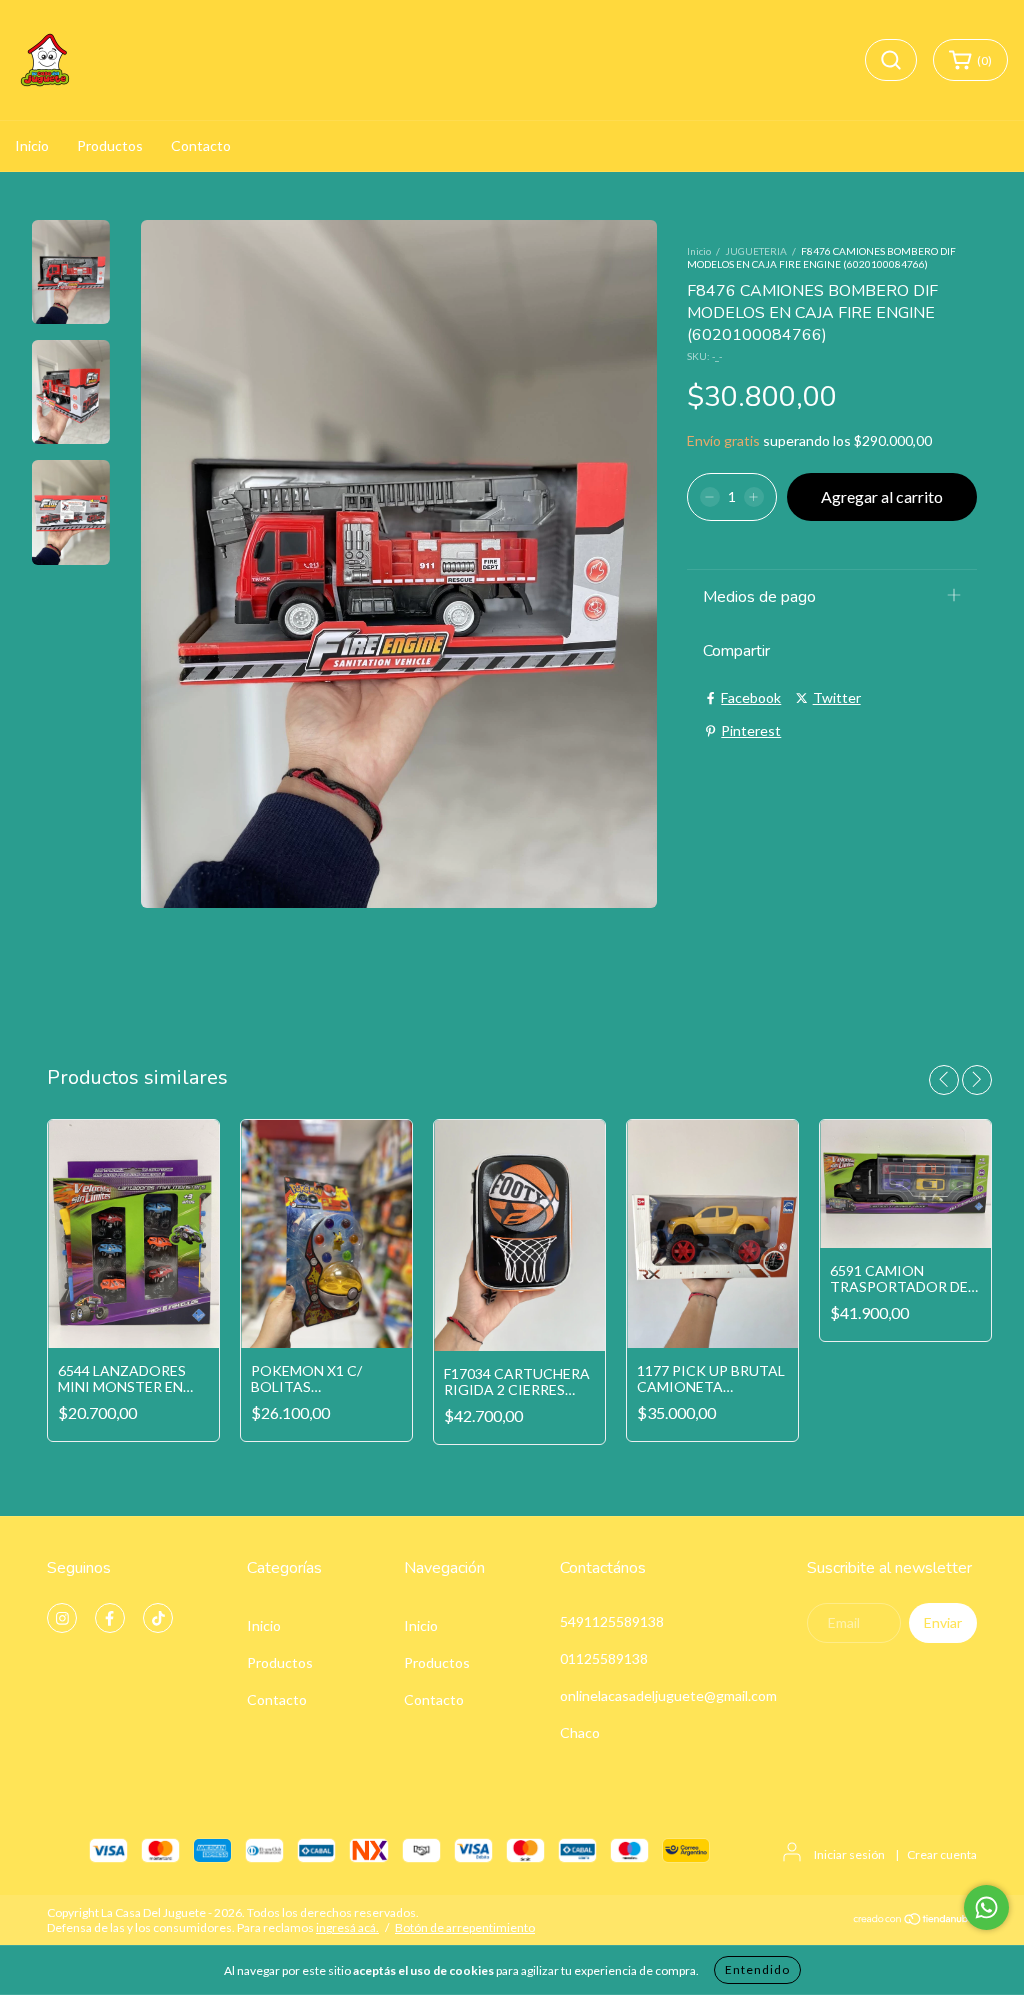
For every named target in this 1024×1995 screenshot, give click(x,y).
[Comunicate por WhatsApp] (986, 1907)
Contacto (201, 145)
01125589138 (604, 1658)
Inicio (32, 145)
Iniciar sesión (849, 1854)
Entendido (757, 1969)
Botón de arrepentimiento (465, 1927)
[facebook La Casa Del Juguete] (110, 1618)
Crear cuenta (942, 1854)
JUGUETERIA (756, 251)
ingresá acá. (347, 1927)
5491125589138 (612, 1621)
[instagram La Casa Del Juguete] (62, 1618)
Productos (110, 145)
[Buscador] (891, 60)
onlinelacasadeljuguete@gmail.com (668, 1695)
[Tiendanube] (914, 1921)
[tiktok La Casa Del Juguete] (158, 1618)
